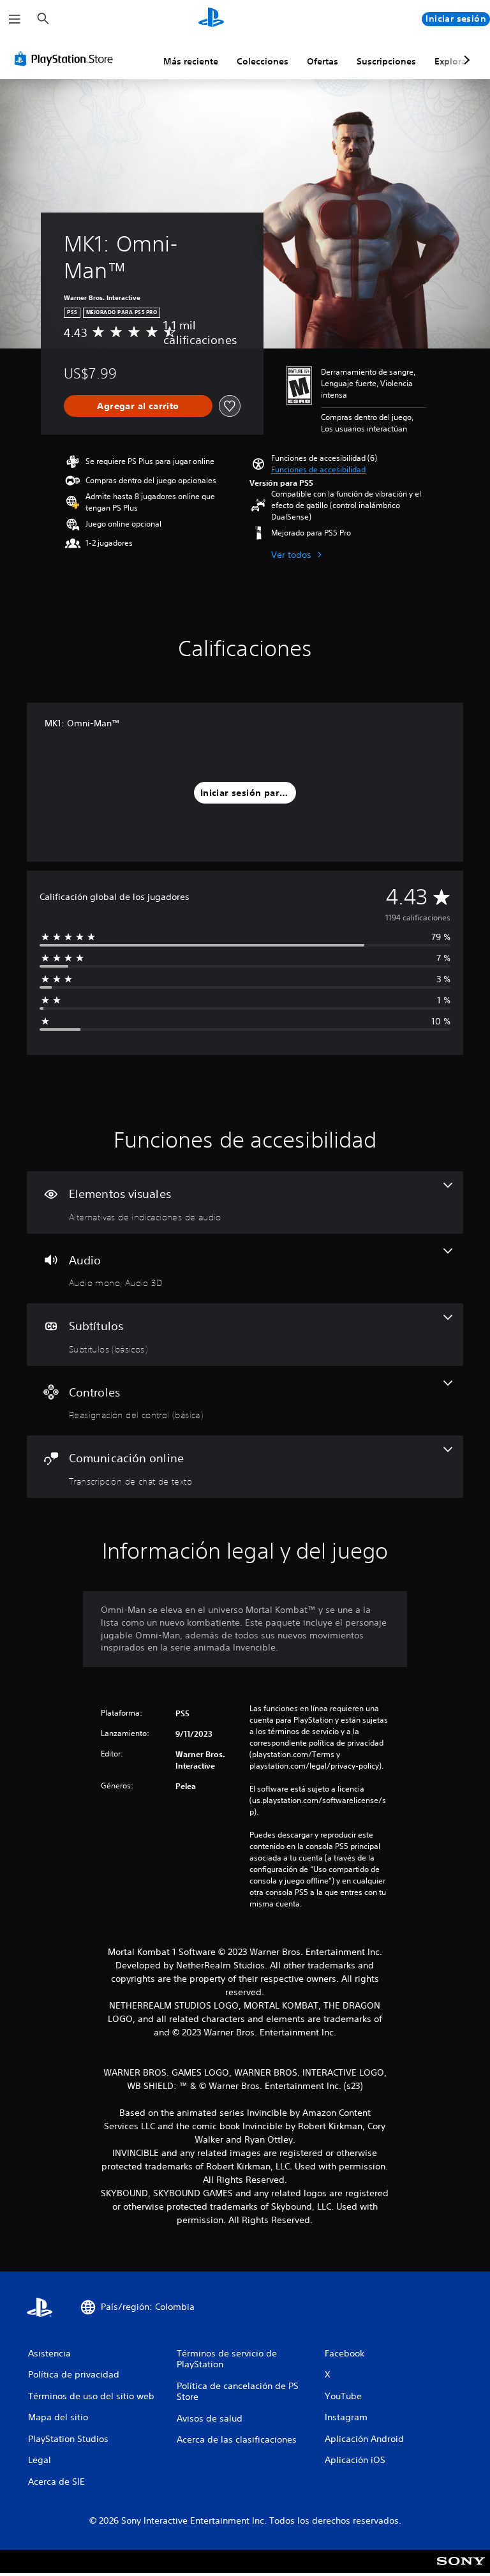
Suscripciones (386, 61)
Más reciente (191, 61)
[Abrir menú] (15, 19)
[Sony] (461, 2570)
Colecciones (263, 61)
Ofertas (323, 61)
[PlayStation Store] (66, 59)
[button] (318, 470)
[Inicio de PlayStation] (211, 19)
